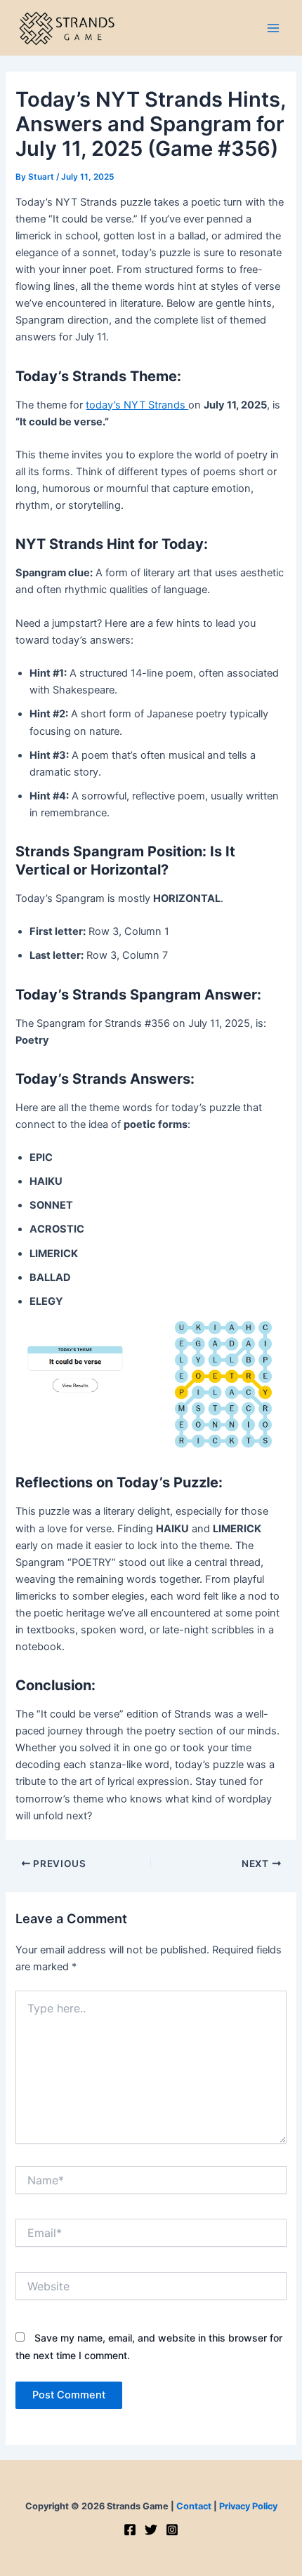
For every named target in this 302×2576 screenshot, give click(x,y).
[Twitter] (151, 2530)
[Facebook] (130, 2530)
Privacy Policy (248, 2506)
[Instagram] (172, 2530)
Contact (194, 2506)
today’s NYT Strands (137, 405)
